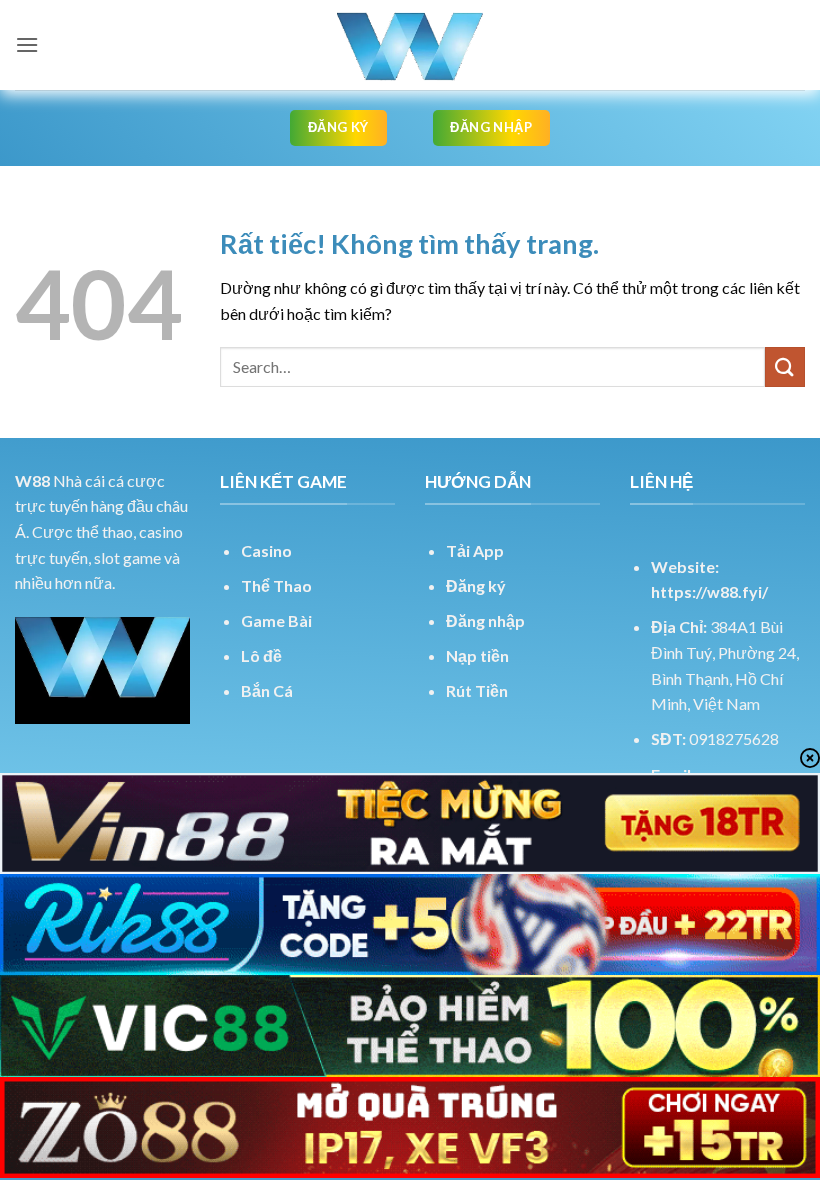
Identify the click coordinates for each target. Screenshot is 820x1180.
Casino (266, 550)
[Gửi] (785, 366)
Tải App (475, 550)
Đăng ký (476, 585)
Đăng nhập (485, 620)
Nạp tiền (477, 655)
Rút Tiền (477, 690)
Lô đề (261, 655)
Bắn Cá (267, 690)
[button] (27, 44)
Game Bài (276, 620)
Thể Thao (276, 585)
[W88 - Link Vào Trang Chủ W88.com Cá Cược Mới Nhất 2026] (410, 45)
